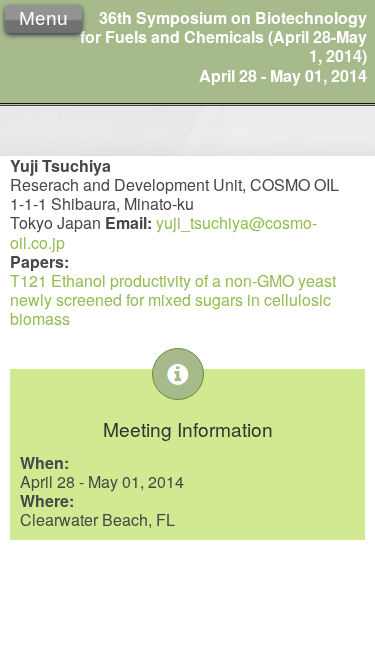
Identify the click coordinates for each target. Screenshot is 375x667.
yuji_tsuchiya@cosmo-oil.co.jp (163, 232)
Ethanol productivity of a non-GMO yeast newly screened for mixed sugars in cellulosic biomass (173, 299)
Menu (43, 18)
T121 (28, 280)
